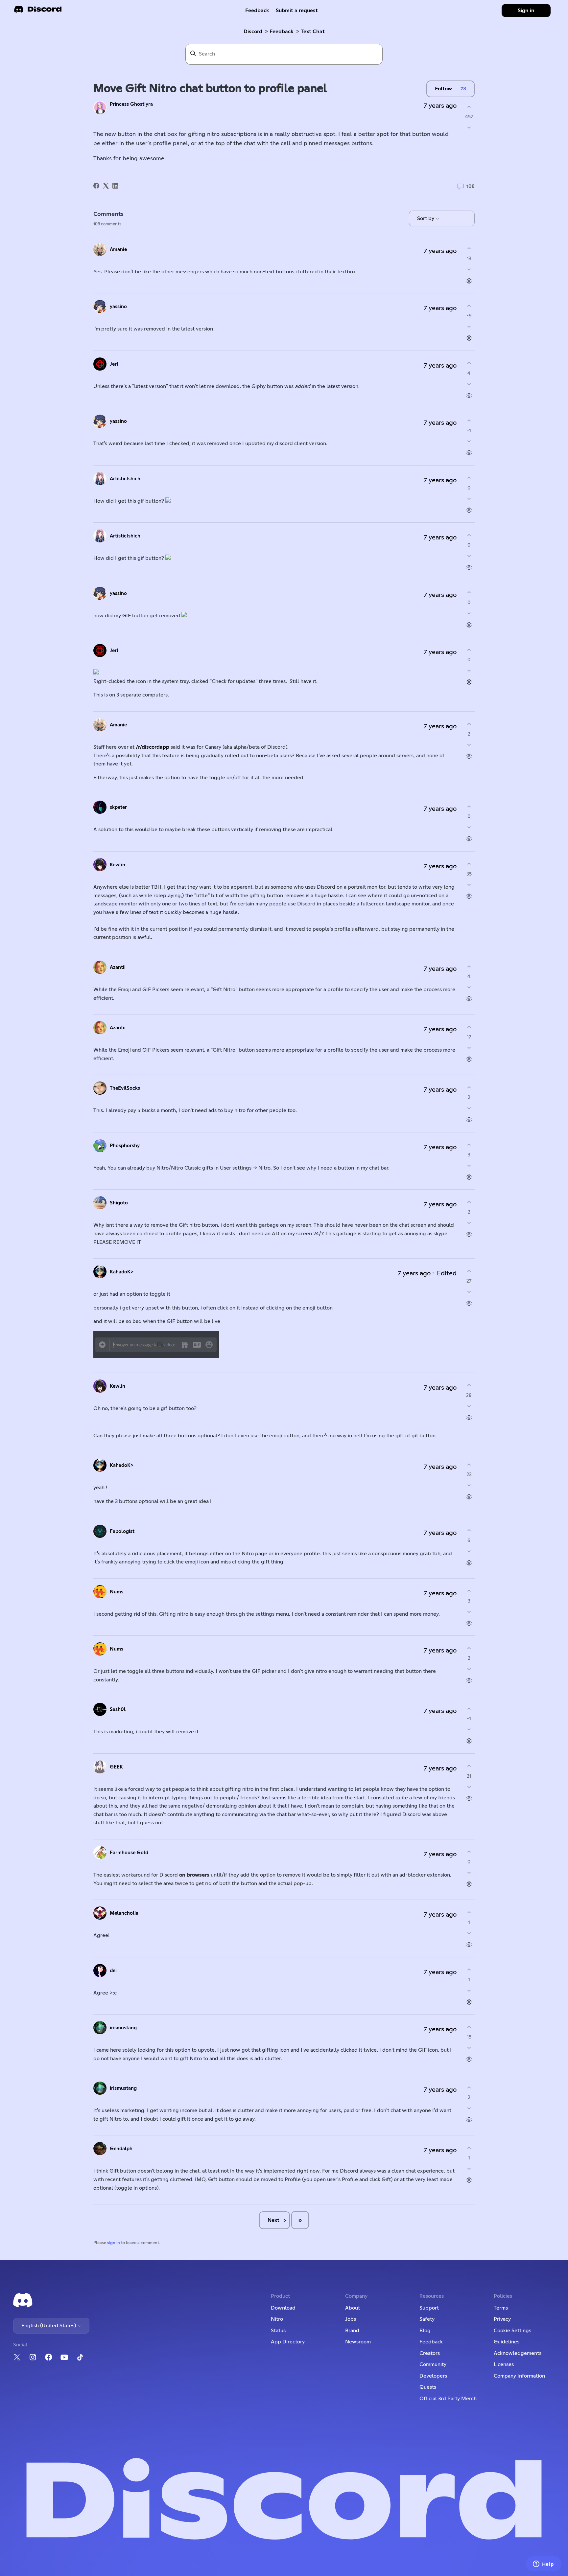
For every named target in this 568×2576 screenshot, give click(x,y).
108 (470, 186)
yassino (118, 307)
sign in (114, 2243)
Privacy (502, 2319)
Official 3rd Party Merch (448, 2399)
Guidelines (507, 2342)
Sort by (426, 218)
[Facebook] (96, 186)
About (353, 2308)
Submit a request (297, 11)
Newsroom (358, 2342)
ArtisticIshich (125, 479)
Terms (501, 2308)
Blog (425, 2331)
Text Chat (313, 32)
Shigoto (119, 1203)
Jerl (114, 364)
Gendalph (121, 2149)
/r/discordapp (153, 747)
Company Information (519, 2376)
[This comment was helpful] (469, 249)
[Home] (38, 11)
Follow (443, 89)
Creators (430, 2353)
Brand (352, 2331)
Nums (117, 1592)
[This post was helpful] (469, 107)
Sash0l (118, 1710)
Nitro (277, 2319)
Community (433, 2364)
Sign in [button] (526, 11)
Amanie (118, 250)
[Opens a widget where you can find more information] (543, 2565)
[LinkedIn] (115, 186)
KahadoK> (122, 1272)
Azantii (118, 967)
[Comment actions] (469, 281)
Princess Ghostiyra (131, 104)
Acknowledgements (518, 2353)
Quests (428, 2387)
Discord (253, 32)
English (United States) (49, 2326)
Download (283, 2308)
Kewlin (118, 865)
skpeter (118, 807)
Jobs (351, 2319)
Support (429, 2308)
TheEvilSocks (125, 1088)
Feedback (257, 11)
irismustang (123, 2028)
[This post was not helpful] (469, 128)
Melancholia (124, 1913)
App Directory (288, 2342)
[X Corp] (106, 186)
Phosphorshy (125, 1146)
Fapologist (122, 1531)
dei (113, 1971)
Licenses (504, 2364)
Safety (427, 2319)
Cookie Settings (512, 2331)
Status (278, 2331)
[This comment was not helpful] (469, 269)
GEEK (116, 1767)
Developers (433, 2376)
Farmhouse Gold (129, 1853)
